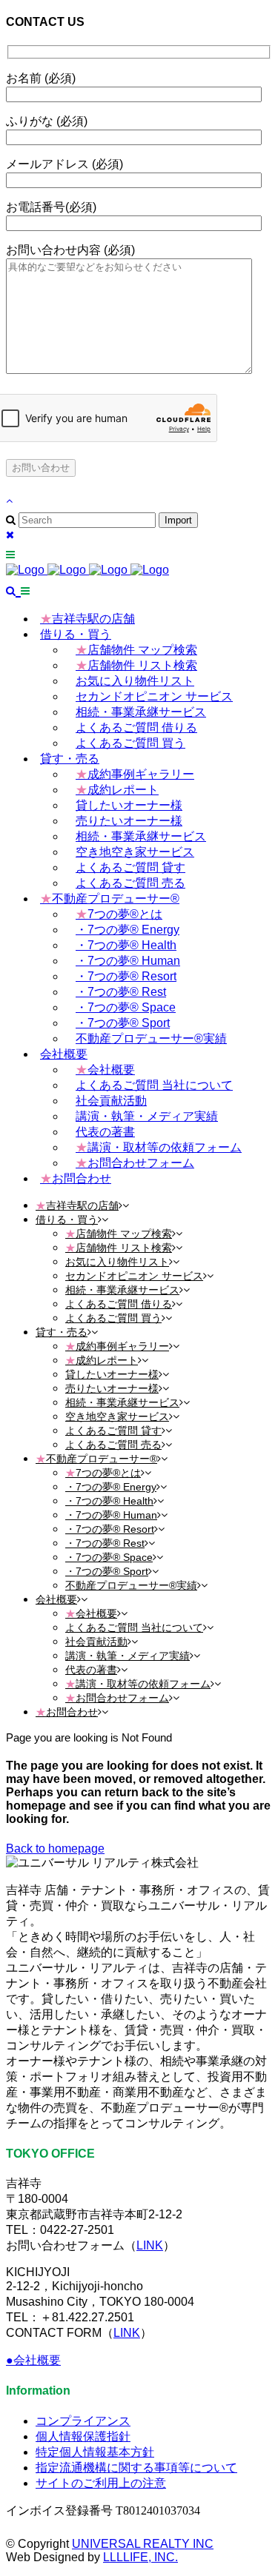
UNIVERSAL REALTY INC (143, 2544)
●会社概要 (33, 2360)
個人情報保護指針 (83, 2436)
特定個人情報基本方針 (95, 2452)
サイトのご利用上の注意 (101, 2483)
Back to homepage (55, 1849)
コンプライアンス (83, 2421)
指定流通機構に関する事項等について (136, 2468)
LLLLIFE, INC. (140, 2557)
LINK (150, 2245)
